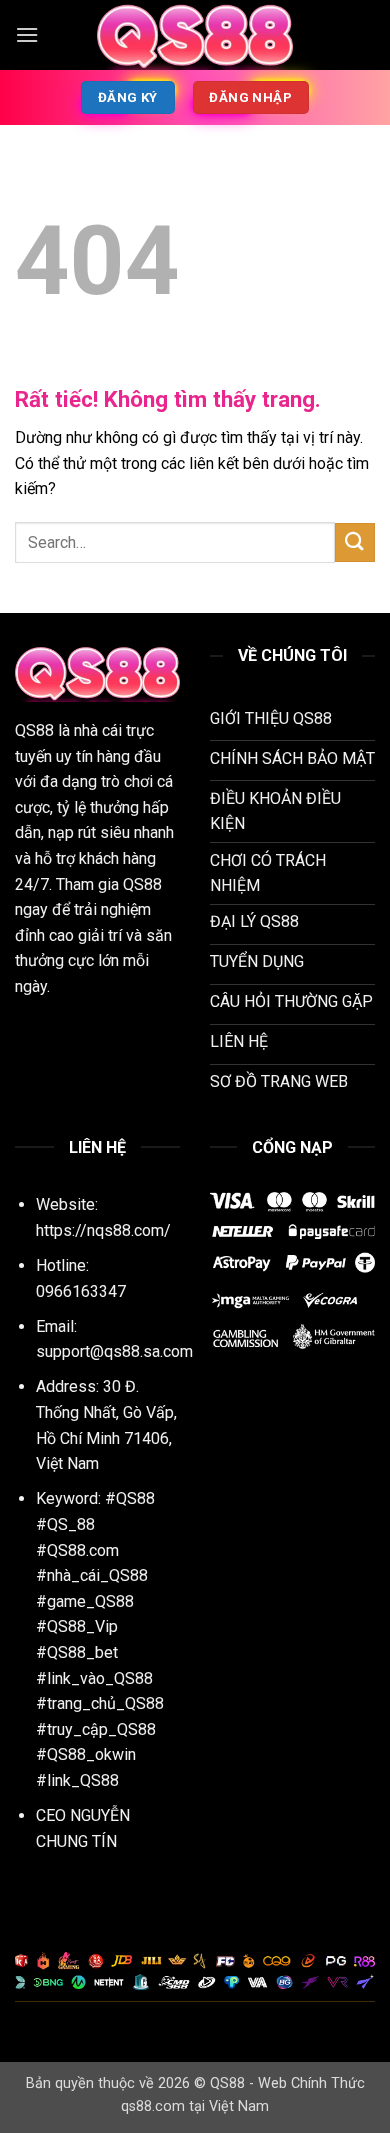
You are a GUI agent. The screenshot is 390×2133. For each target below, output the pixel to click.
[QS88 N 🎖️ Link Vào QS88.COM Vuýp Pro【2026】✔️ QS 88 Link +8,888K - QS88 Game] (195, 35)
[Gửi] (355, 542)
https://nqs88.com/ (103, 1230)
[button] (27, 34)
